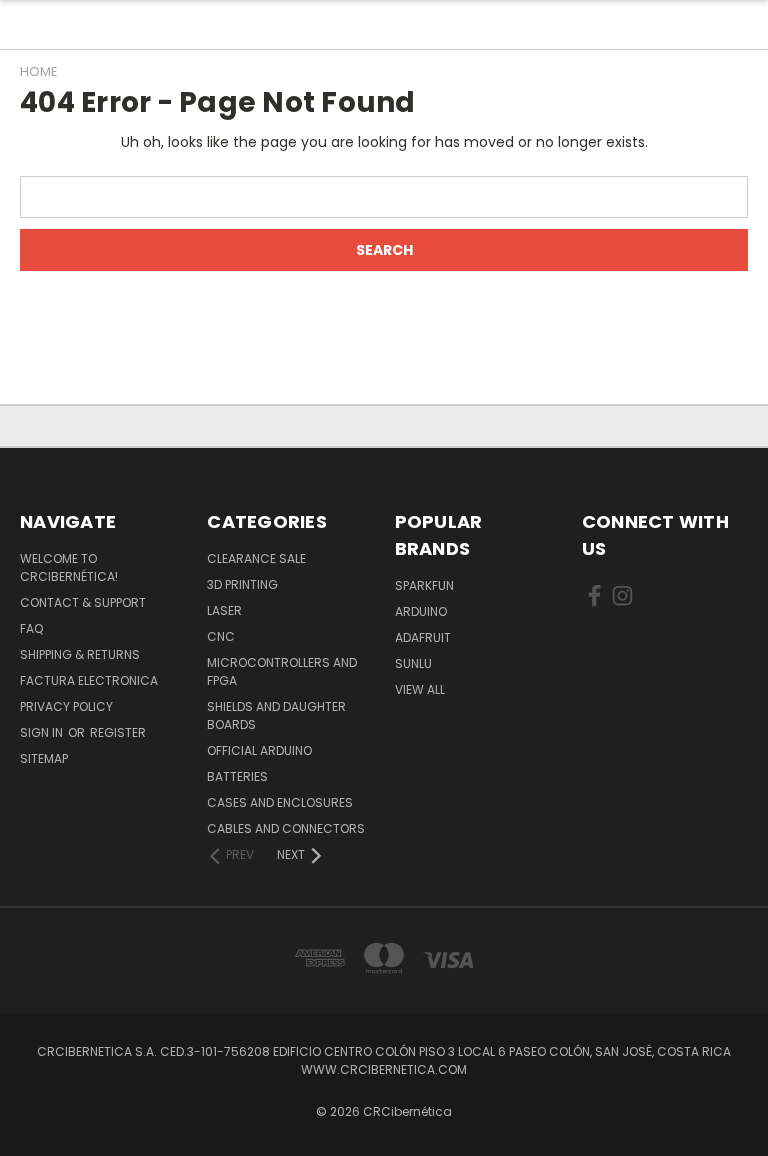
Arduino (421, 611)
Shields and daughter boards (276, 715)
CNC (221, 636)
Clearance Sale (256, 558)
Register (118, 732)
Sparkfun (424, 585)
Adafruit (423, 637)
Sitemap (44, 758)
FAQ (31, 628)
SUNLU (413, 663)
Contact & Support (83, 602)
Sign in (43, 732)
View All (420, 689)
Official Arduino (259, 750)
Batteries (237, 776)
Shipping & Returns (80, 654)
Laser (224, 610)
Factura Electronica (89, 680)
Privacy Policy (66, 706)
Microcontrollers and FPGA (282, 671)
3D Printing (242, 584)
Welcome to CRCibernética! (69, 567)
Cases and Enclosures (280, 802)
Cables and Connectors (286, 828)
